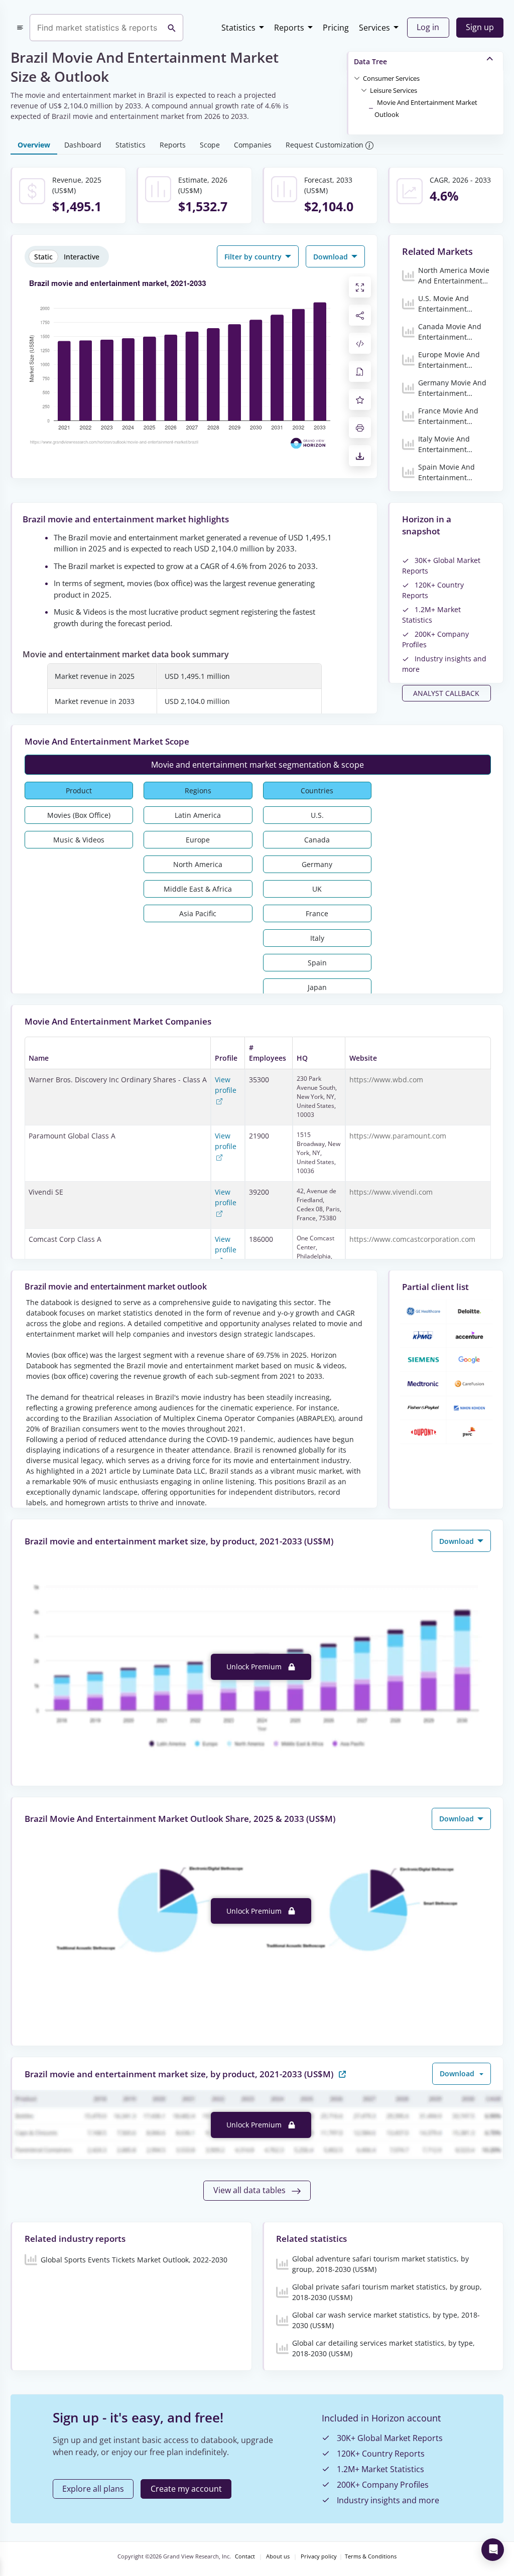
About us (278, 2556)
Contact (245, 2556)
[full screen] (360, 287)
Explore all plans (93, 2489)
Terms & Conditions (371, 2556)
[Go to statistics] (342, 2073)
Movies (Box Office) (79, 815)
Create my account (186, 2489)
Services (374, 28)
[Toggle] (357, 78)
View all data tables (250, 2190)
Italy (317, 938)
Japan (317, 987)
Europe (198, 840)
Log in (428, 27)
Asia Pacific (198, 913)
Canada (317, 840)
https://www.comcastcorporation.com (412, 1239)
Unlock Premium (255, 1667)
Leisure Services (394, 90)
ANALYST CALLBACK (446, 693)
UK (317, 889)
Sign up (480, 27)
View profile (226, 1085)
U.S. (317, 815)
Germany (317, 864)
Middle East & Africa (198, 889)
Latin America (198, 815)
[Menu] (20, 28)
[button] (391, 78)
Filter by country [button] (254, 257)
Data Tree (370, 61)
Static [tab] (43, 257)
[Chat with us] (493, 2550)
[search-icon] (172, 28)
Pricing (336, 28)
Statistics (238, 28)
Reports (289, 28)
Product (79, 791)
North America (198, 864)
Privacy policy (319, 2556)
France (317, 913)
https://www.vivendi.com (391, 1192)
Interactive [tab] (82, 257)
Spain (317, 963)
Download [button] (332, 257)
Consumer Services (391, 78)
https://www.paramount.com (398, 1136)
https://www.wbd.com (386, 1080)
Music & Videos (79, 840)
